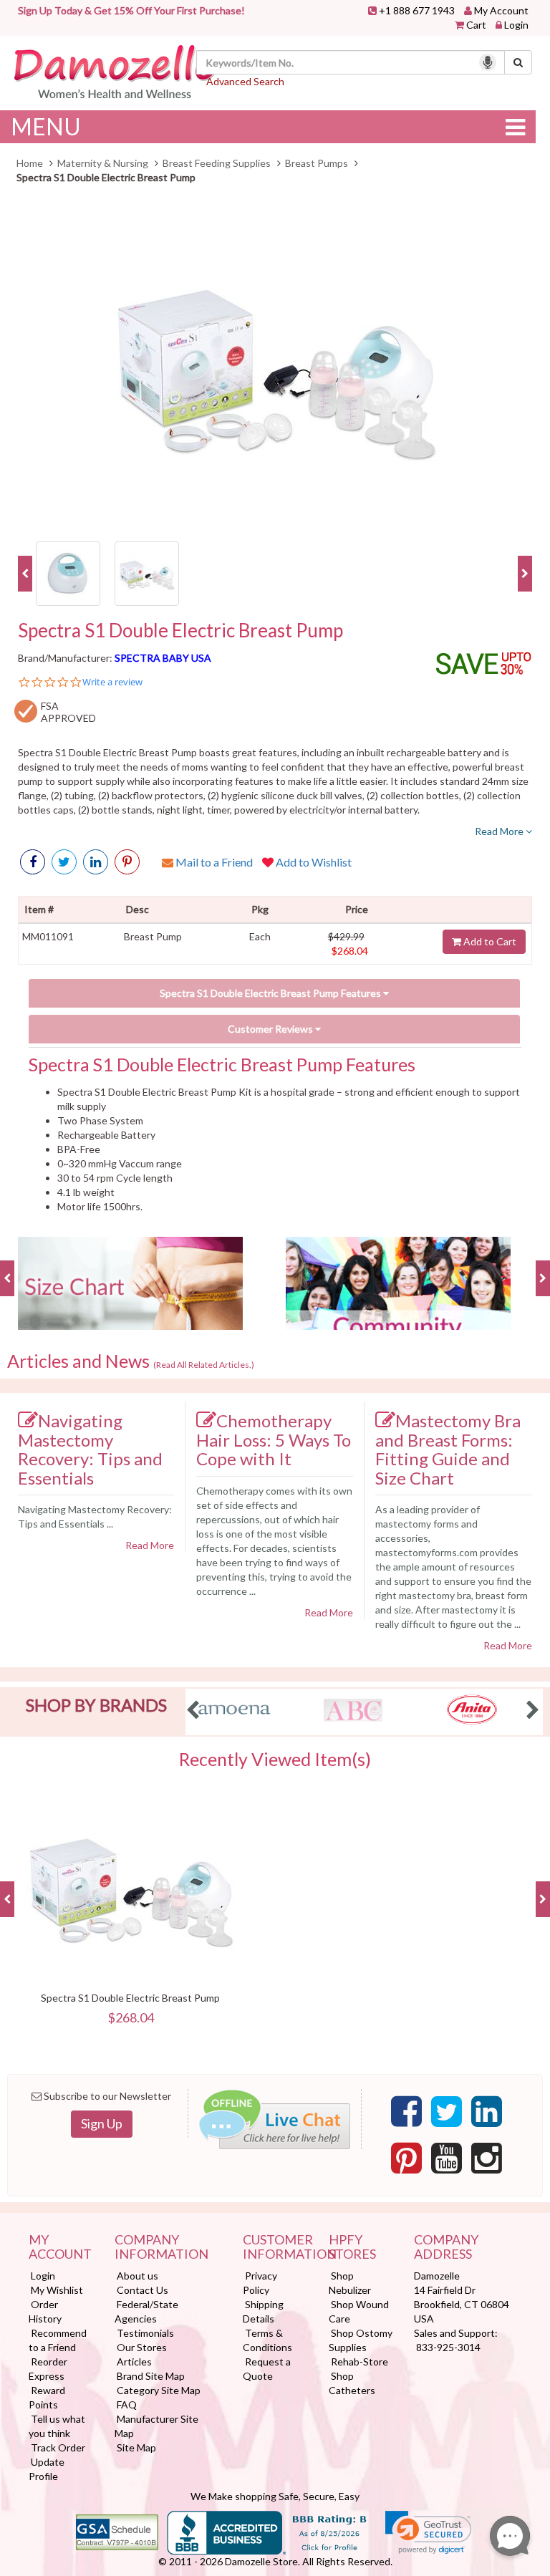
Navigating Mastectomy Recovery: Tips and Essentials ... (95, 1516)
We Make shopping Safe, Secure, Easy (275, 2496)
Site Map (136, 2447)
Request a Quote (267, 2369)
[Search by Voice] (488, 62)
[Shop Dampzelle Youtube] (447, 2158)
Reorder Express (48, 2369)
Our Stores (142, 2347)
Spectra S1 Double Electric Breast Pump (180, 631)
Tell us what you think (57, 2426)
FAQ (127, 2404)
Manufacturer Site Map (156, 2426)
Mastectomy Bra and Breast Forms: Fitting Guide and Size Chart (448, 1449)
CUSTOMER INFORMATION (275, 2247)
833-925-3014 (448, 2347)
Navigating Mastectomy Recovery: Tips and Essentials (90, 1449)
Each (260, 936)
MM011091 (48, 936)
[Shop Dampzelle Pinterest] (406, 2158)
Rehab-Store (360, 2362)
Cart (476, 25)
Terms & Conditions (267, 2340)
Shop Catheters (352, 2383)
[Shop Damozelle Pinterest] (127, 862)
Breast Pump (153, 936)
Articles (134, 2362)
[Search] (518, 62)
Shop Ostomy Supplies (361, 2340)
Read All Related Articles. (204, 1365)
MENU (46, 126)
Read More (500, 831)
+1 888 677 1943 (417, 10)
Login (516, 25)
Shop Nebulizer (350, 2283)
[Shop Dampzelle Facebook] (406, 2112)
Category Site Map (159, 2390)
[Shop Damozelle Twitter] (96, 862)
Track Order (58, 2447)
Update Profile (47, 2469)
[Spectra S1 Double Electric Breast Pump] (275, 366)
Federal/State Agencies (146, 2311)
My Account (501, 10)
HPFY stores (352, 2247)
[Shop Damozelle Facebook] (33, 862)
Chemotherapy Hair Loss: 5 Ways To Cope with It (274, 1439)
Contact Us (143, 2290)
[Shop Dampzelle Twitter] (447, 2112)
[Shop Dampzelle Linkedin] (487, 2112)
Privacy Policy (260, 2283)
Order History (45, 2311)
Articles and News (131, 1361)
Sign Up (102, 2123)
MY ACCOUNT (60, 2247)
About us (137, 2276)
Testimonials (145, 2333)
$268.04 (350, 951)
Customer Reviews (271, 1029)
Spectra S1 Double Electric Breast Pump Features (271, 993)
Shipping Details (263, 2311)
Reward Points (47, 2397)
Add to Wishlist (313, 862)
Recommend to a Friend (58, 2340)
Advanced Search (245, 81)
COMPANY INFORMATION (161, 2247)
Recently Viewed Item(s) (275, 1760)
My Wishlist (57, 2290)
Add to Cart (489, 941)
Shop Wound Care (359, 2311)
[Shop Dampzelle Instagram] (487, 2158)
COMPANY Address (446, 2247)
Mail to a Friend (213, 862)
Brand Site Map (151, 2376)
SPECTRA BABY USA (163, 658)
